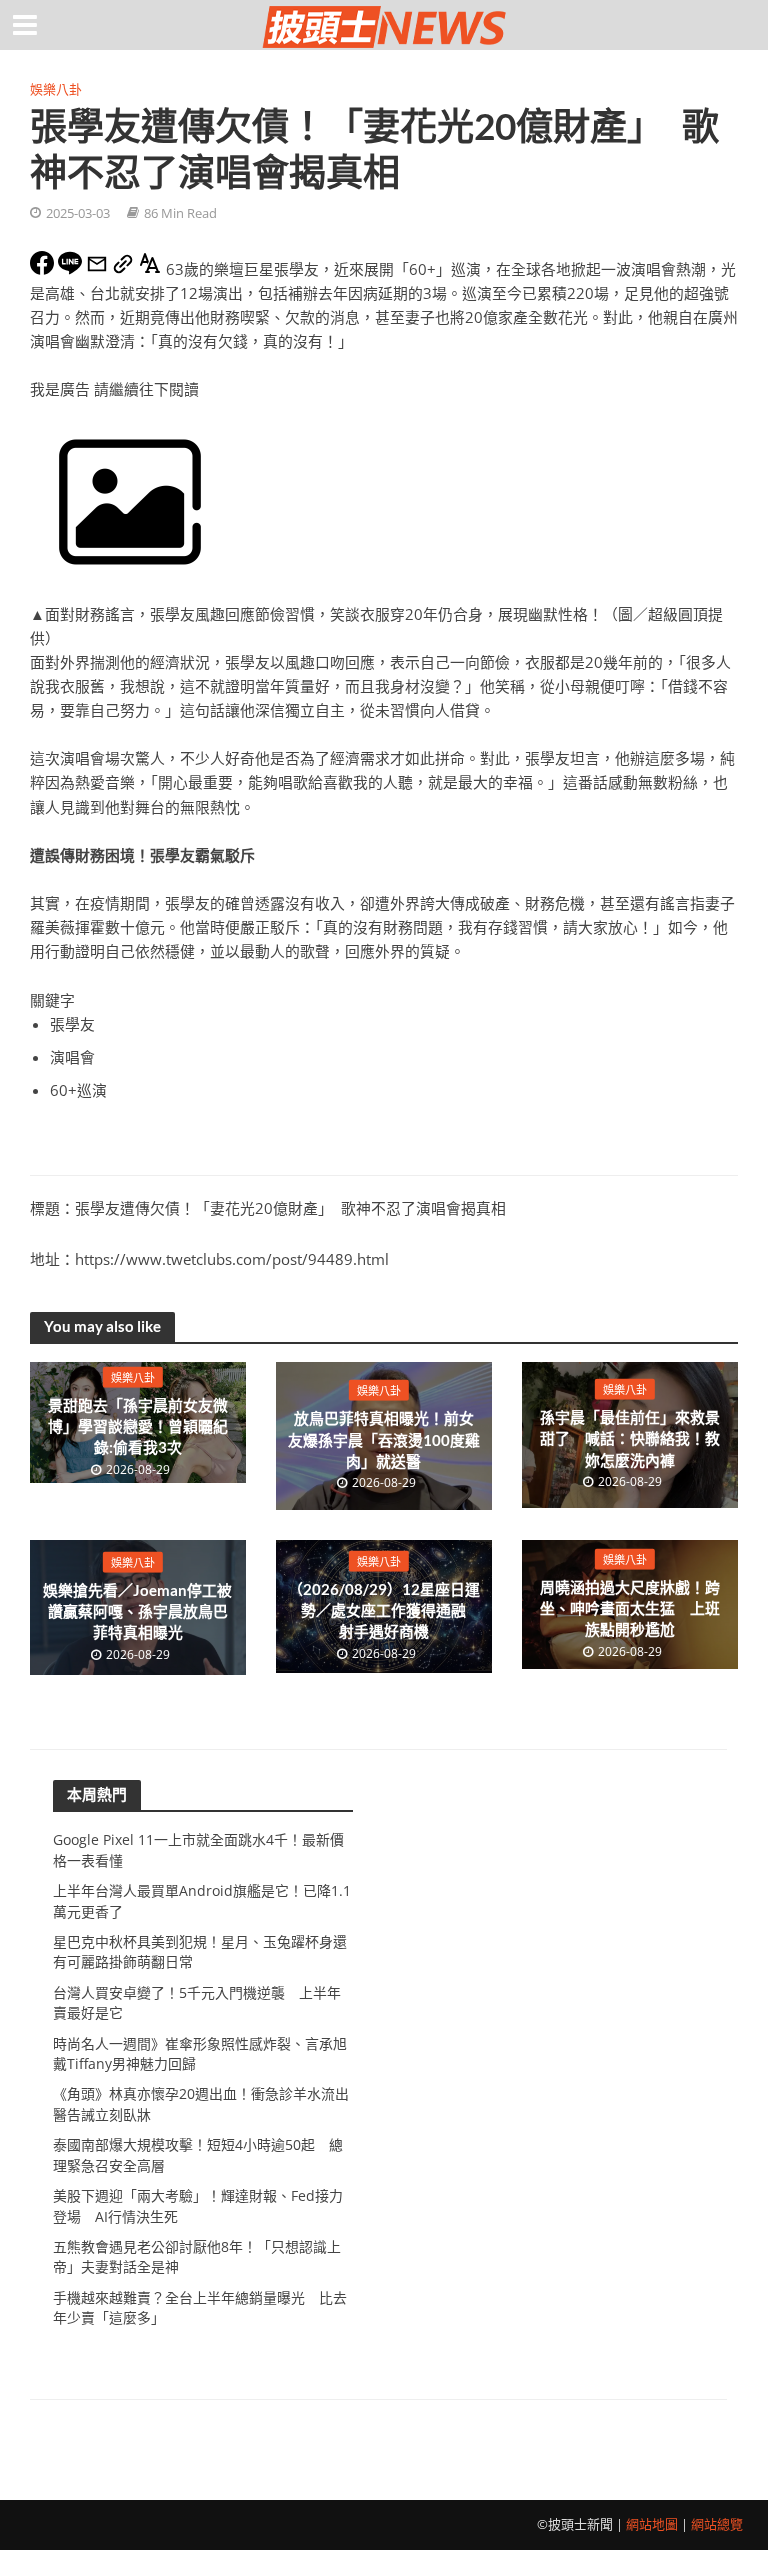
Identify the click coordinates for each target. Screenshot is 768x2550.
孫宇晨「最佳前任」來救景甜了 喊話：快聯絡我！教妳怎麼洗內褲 (630, 1438)
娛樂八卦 (56, 89)
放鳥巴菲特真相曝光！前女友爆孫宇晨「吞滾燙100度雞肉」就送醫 (384, 1439)
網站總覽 (717, 2524)
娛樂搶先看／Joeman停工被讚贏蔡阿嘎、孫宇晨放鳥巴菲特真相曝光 (137, 1610)
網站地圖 (652, 2524)
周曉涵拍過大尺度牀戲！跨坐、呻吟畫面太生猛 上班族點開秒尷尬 (630, 1607)
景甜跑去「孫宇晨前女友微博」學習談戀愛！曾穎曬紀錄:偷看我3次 (138, 1425)
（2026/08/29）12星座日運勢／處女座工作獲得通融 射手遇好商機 (384, 1609)
